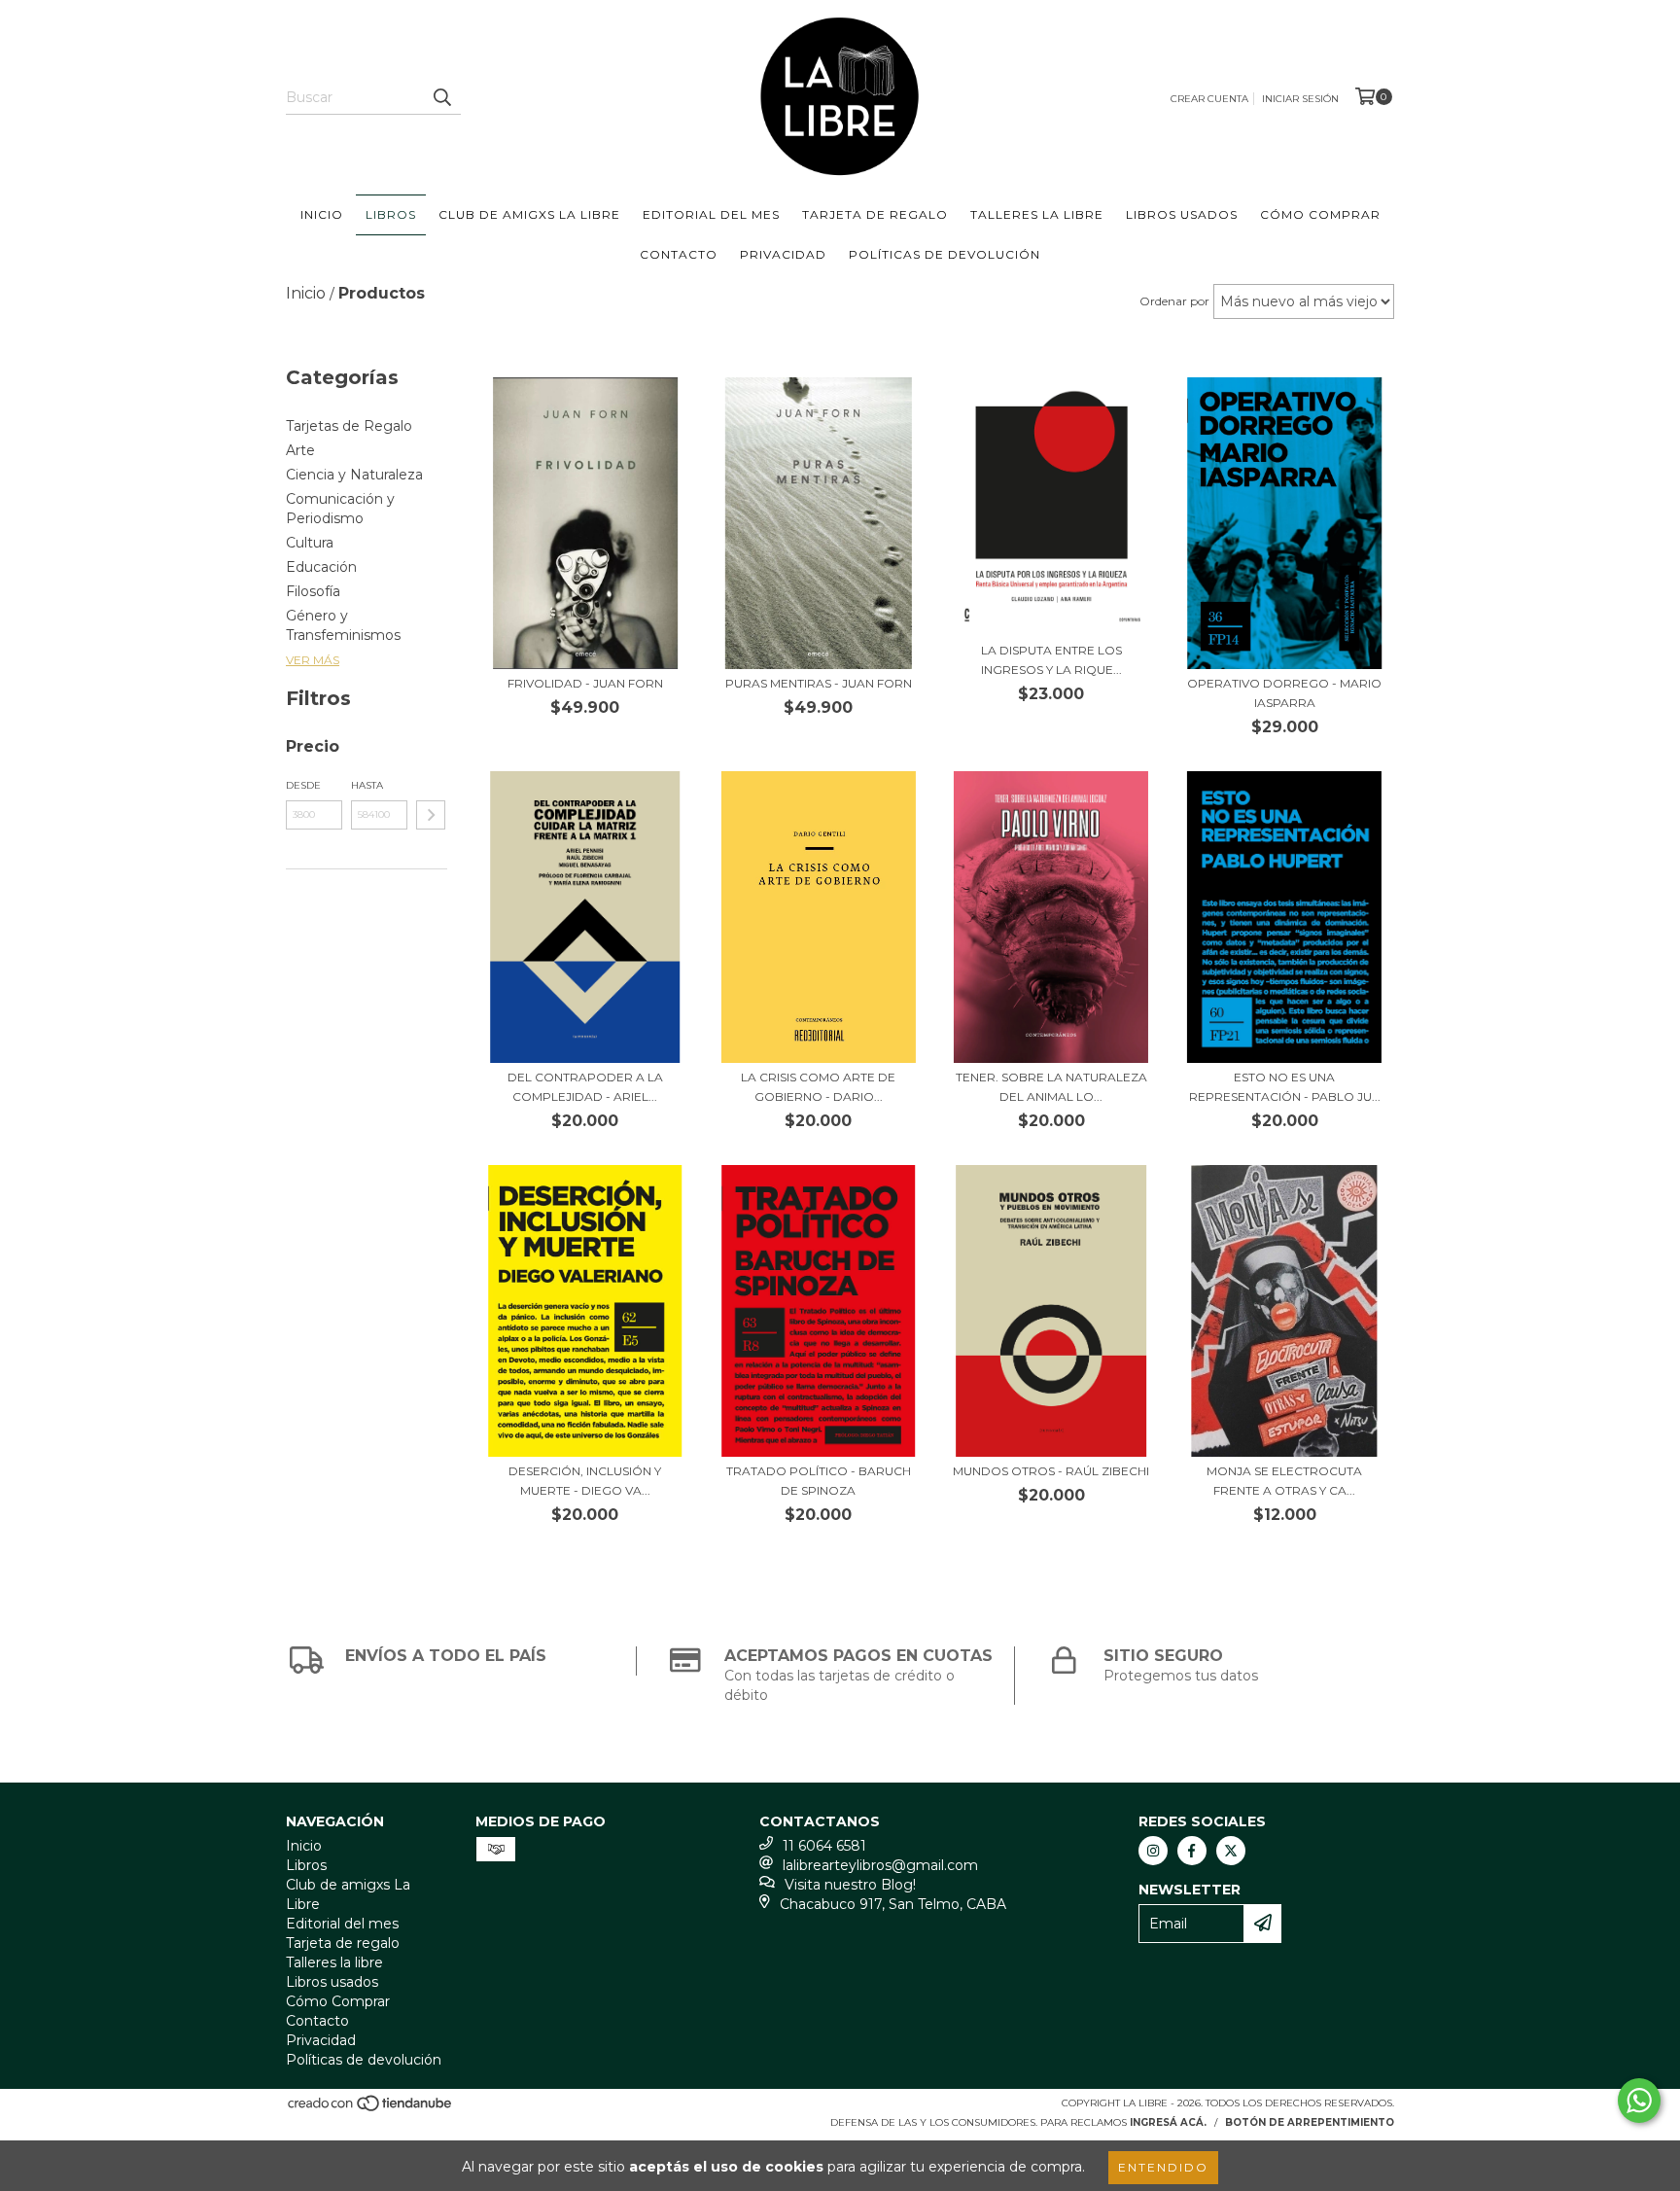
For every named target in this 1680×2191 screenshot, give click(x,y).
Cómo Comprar (1320, 214)
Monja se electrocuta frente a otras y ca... (1284, 1481)
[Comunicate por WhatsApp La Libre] (1639, 2101)
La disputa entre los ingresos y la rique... (1051, 660)
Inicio (322, 214)
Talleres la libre (1037, 214)
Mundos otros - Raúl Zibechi (1051, 1471)
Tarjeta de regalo (875, 214)
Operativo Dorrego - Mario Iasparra (1284, 693)
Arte (300, 450)
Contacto (679, 254)
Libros (391, 214)
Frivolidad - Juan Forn (585, 683)
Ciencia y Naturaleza (354, 475)
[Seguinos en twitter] (1231, 1851)
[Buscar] (441, 97)
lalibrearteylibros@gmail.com (880, 1865)
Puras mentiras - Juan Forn (819, 683)
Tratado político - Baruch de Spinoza (819, 1481)
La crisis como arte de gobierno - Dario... (818, 1087)
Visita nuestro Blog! (850, 1885)
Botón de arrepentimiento (1310, 2122)
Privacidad (783, 254)
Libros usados (1182, 214)
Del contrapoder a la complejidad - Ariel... (585, 1087)
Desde (303, 785)
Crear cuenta (1209, 99)
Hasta (367, 785)
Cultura (310, 543)
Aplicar (431, 815)
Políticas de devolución (945, 254)
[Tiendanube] (371, 2109)
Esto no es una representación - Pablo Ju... (1285, 1087)
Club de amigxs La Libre (529, 214)
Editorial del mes (711, 214)
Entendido (1163, 2167)
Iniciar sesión (1300, 99)
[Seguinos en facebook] (1192, 1851)
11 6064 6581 (824, 1846)
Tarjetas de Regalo (349, 426)
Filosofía (313, 591)
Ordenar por (1174, 301)
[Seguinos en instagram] (1153, 1851)
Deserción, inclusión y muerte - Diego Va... (585, 1481)
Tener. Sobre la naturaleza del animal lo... (1051, 1087)
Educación (321, 567)
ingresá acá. (1168, 2122)
